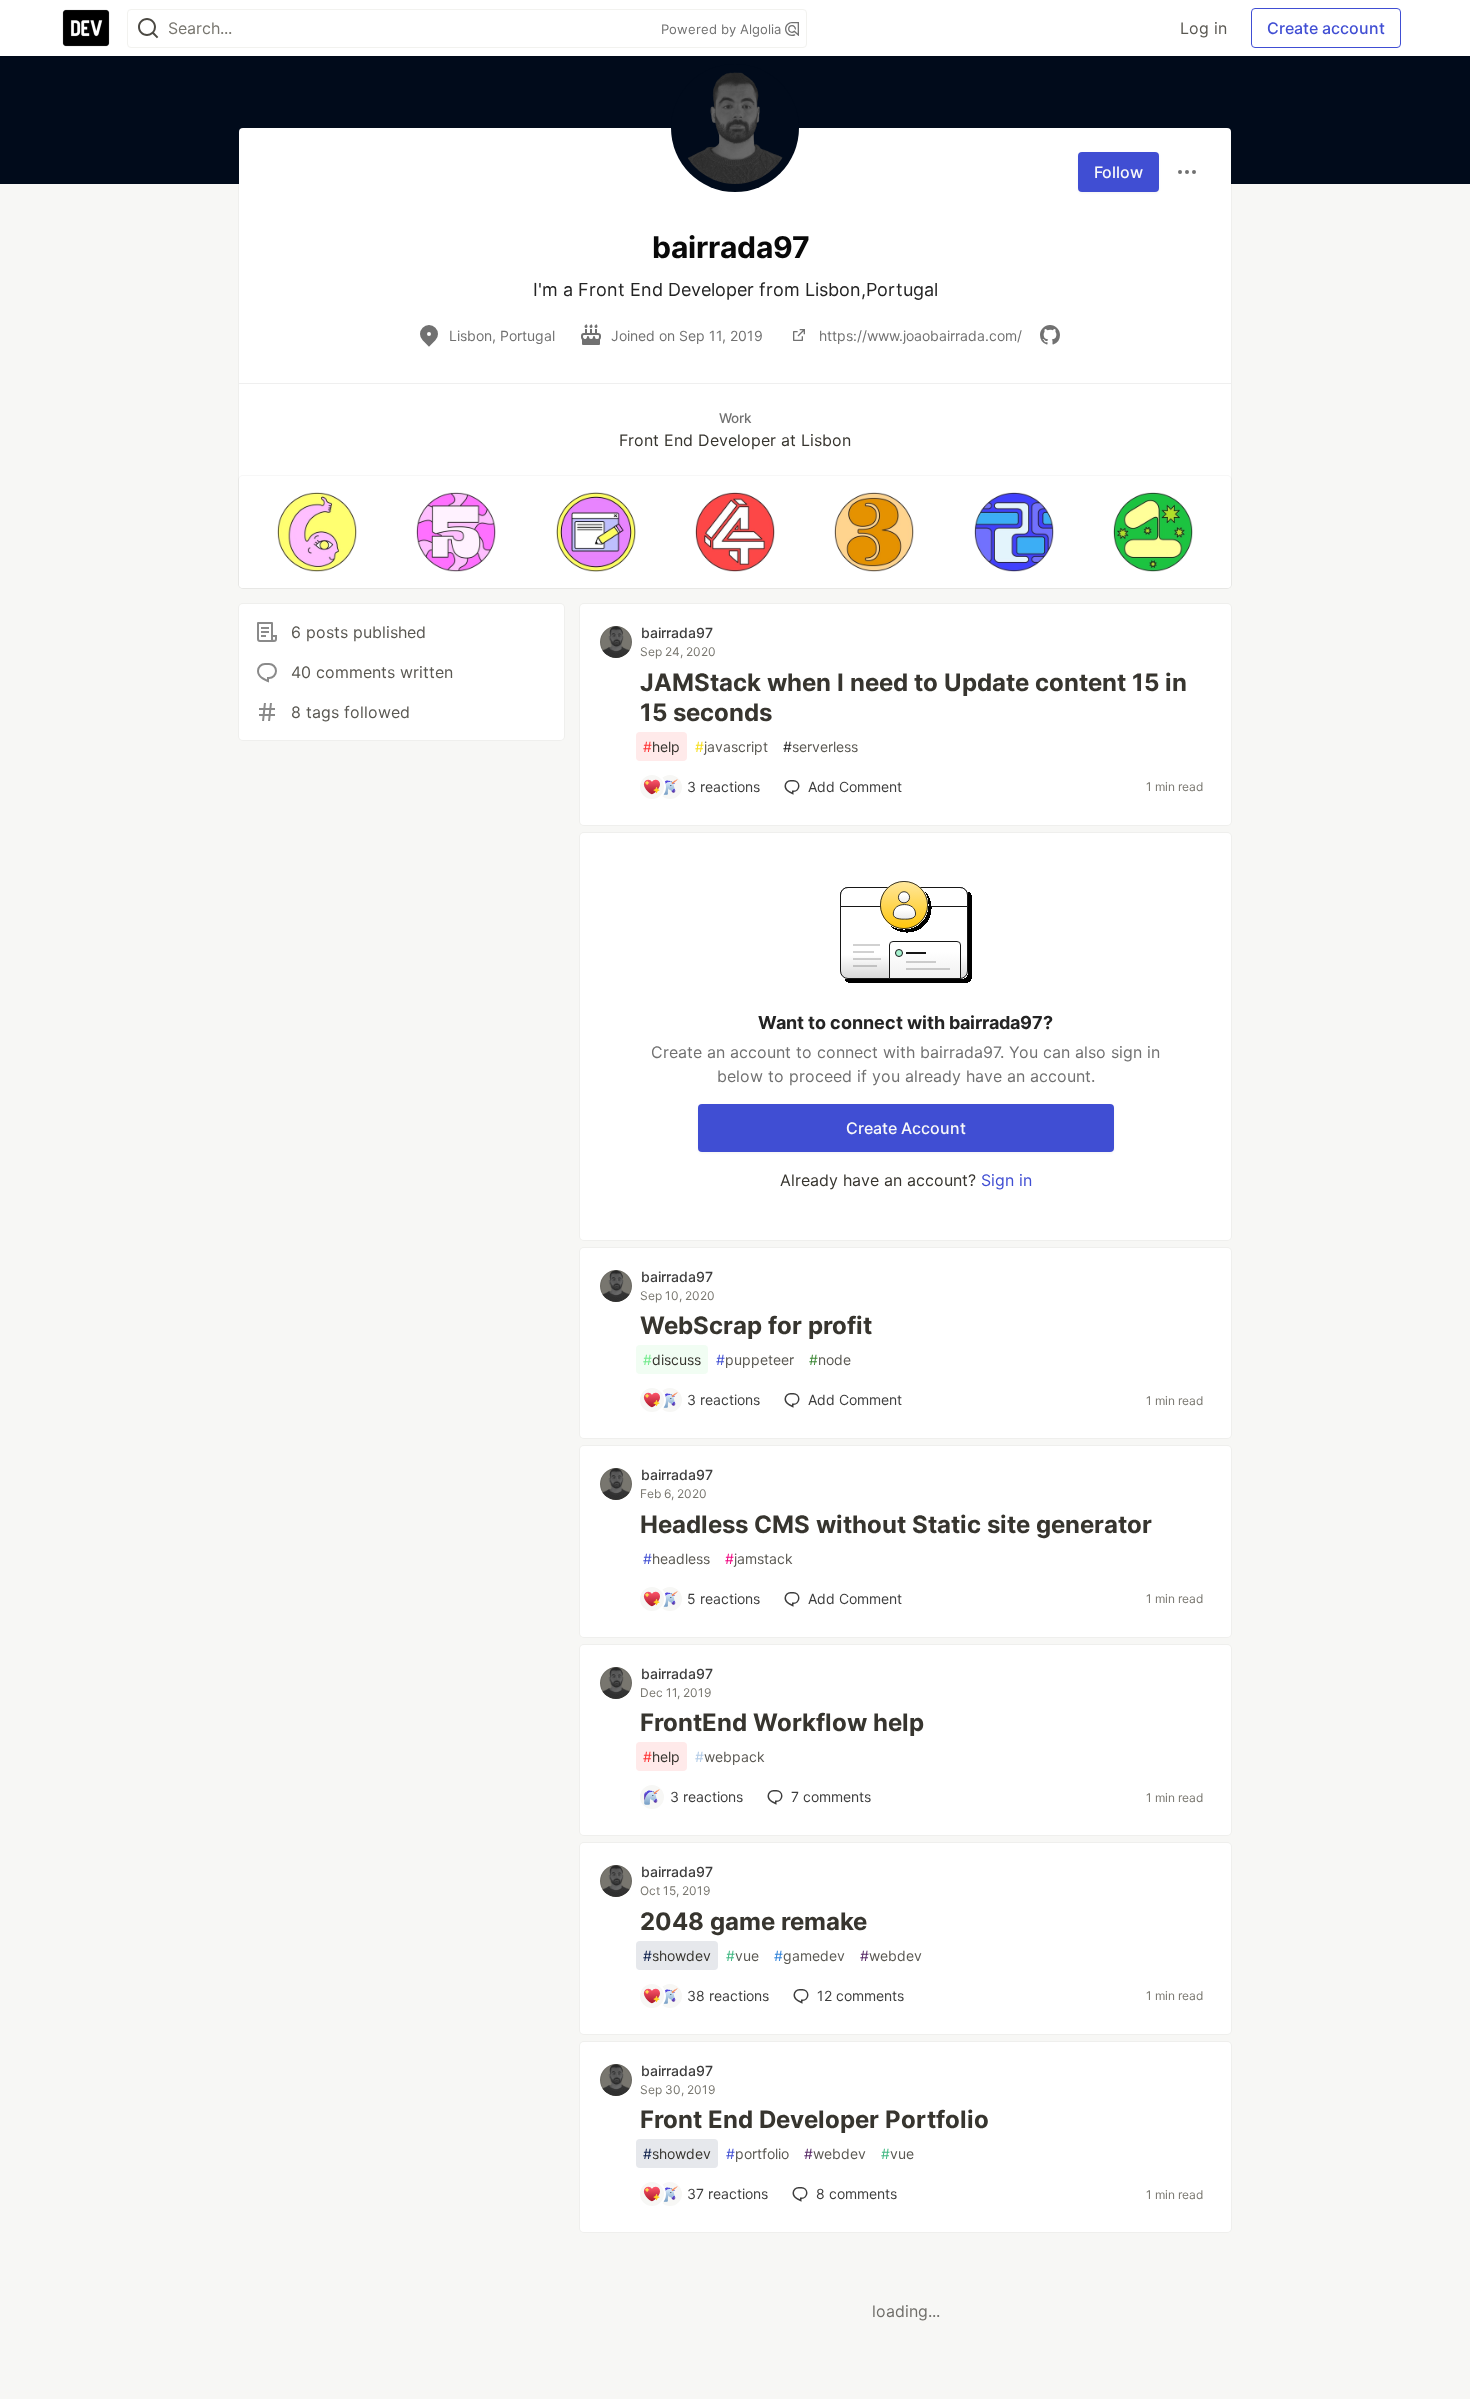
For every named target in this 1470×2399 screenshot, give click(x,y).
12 (860, 1995)
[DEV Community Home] (86, 28)
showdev (677, 1955)
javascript (731, 746)
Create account (1326, 28)
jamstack (759, 1558)
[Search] (148, 28)
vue (742, 1955)
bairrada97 (677, 632)
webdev (891, 1955)
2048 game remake (753, 1921)
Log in (1203, 28)
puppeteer (755, 1359)
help (661, 746)
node (830, 1359)
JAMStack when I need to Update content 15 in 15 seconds (913, 697)
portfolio (757, 2153)
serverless (820, 746)
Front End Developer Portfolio (814, 2119)
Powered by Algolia (723, 29)
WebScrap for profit (756, 1325)
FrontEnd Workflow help (782, 1722)
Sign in (1006, 1180)
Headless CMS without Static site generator (896, 1524)
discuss (672, 1359)
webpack (730, 1756)
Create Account (906, 1128)
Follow (1118, 172)
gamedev (809, 1955)
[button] (316, 532)
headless (676, 1558)
